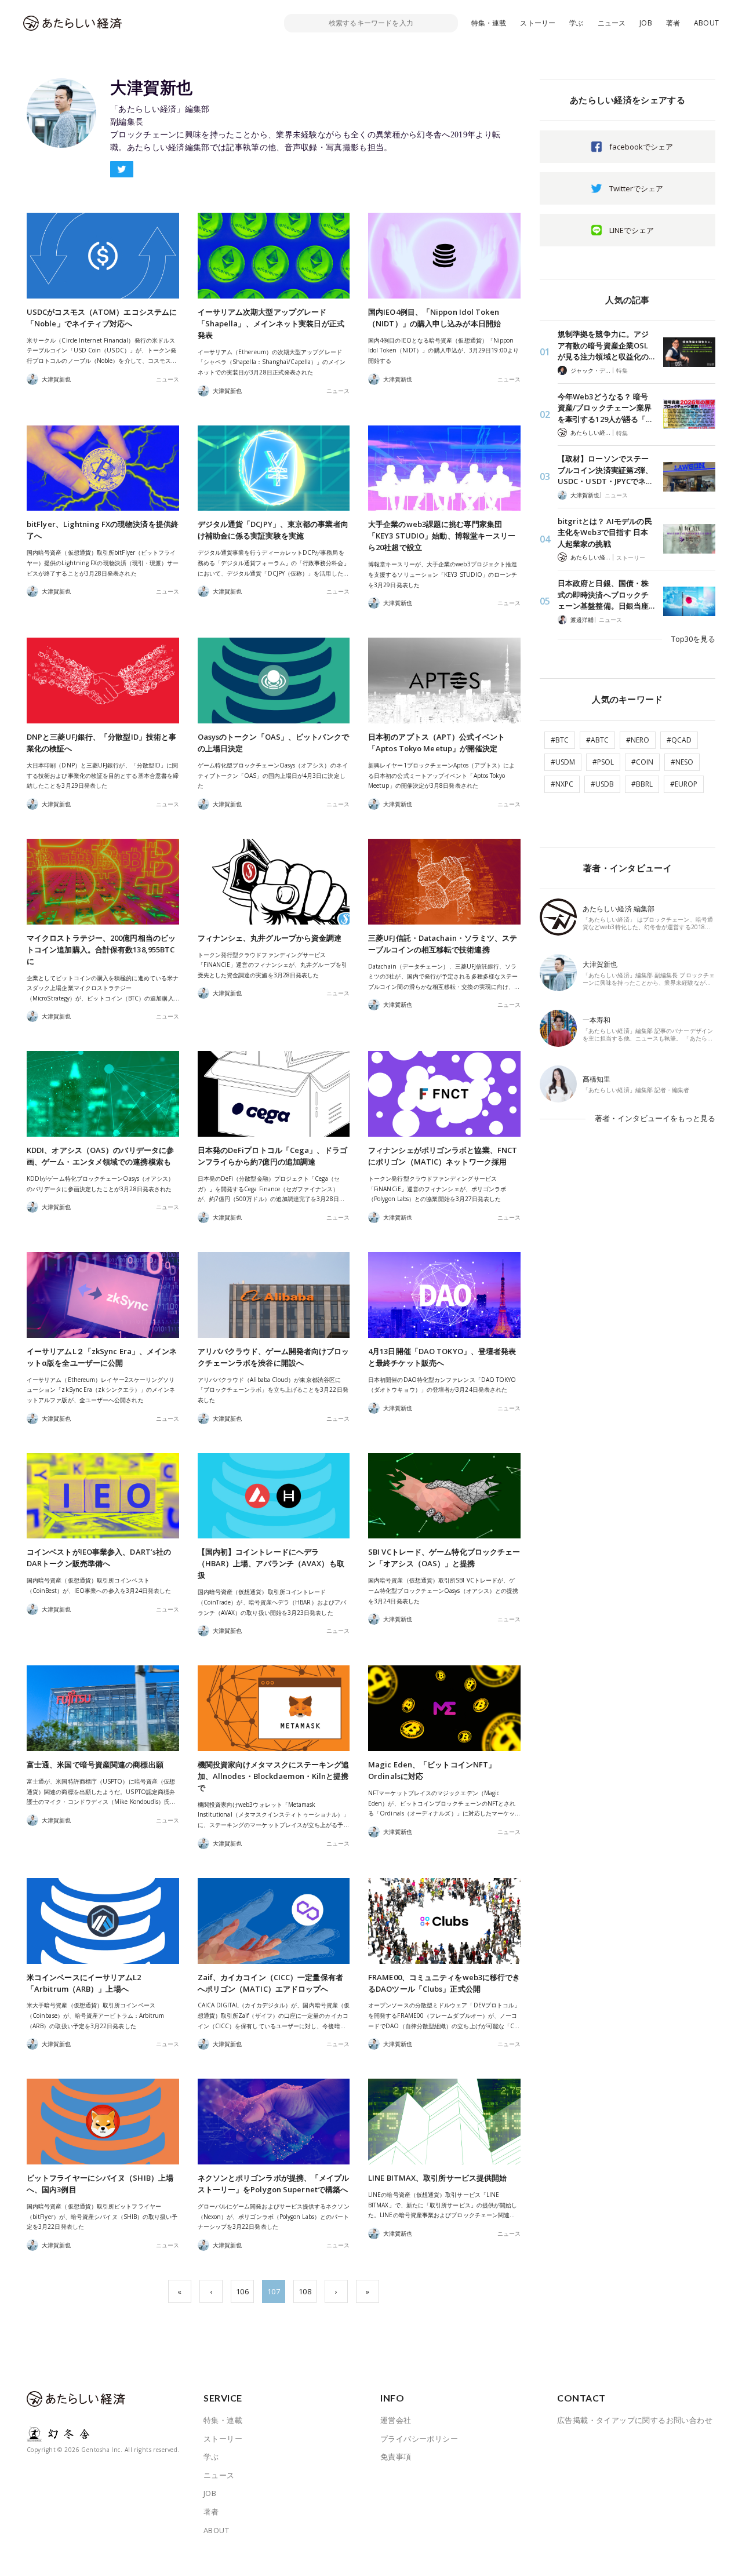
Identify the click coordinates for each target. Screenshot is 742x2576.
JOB (646, 23)
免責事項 (396, 2457)
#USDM (563, 762)
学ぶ (576, 23)
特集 (622, 370)
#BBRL (642, 784)
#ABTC (597, 740)
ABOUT (706, 23)
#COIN (642, 762)
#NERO (638, 740)
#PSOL (603, 762)
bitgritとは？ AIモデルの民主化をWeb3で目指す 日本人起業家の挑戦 (605, 532)
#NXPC (562, 784)
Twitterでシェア (636, 188)
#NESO (682, 762)
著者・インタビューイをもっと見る (655, 1118)
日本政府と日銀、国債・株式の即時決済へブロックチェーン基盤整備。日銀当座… (606, 594)
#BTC (560, 740)
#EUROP (684, 784)
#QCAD (679, 740)
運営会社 (396, 2420)
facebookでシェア (641, 147)
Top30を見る (693, 639)
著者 (673, 23)
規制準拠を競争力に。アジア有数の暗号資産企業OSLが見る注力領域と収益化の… (606, 345)
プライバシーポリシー (419, 2439)
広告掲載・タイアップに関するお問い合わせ (635, 2420)
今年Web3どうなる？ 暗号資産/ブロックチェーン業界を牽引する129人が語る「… (605, 408)
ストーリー (538, 23)
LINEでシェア (632, 230)
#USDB (602, 784)
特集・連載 (489, 23)
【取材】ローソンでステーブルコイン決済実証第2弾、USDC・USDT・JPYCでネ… (605, 470)
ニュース (612, 23)
